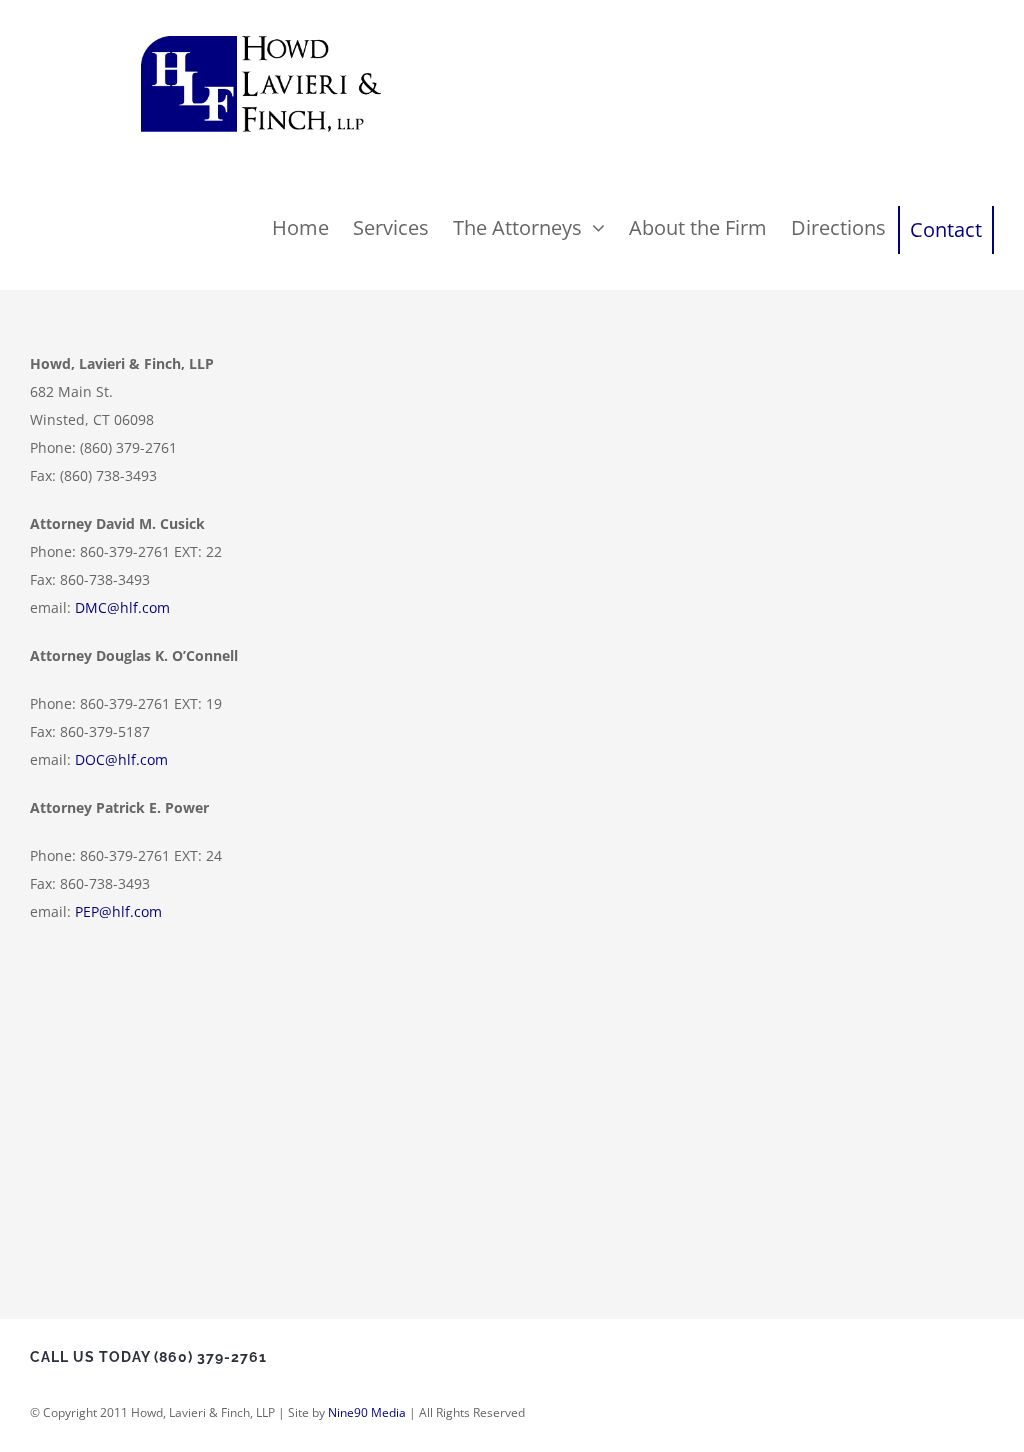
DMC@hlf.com (122, 607)
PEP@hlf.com (118, 911)
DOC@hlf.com (121, 759)
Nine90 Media (367, 1412)
